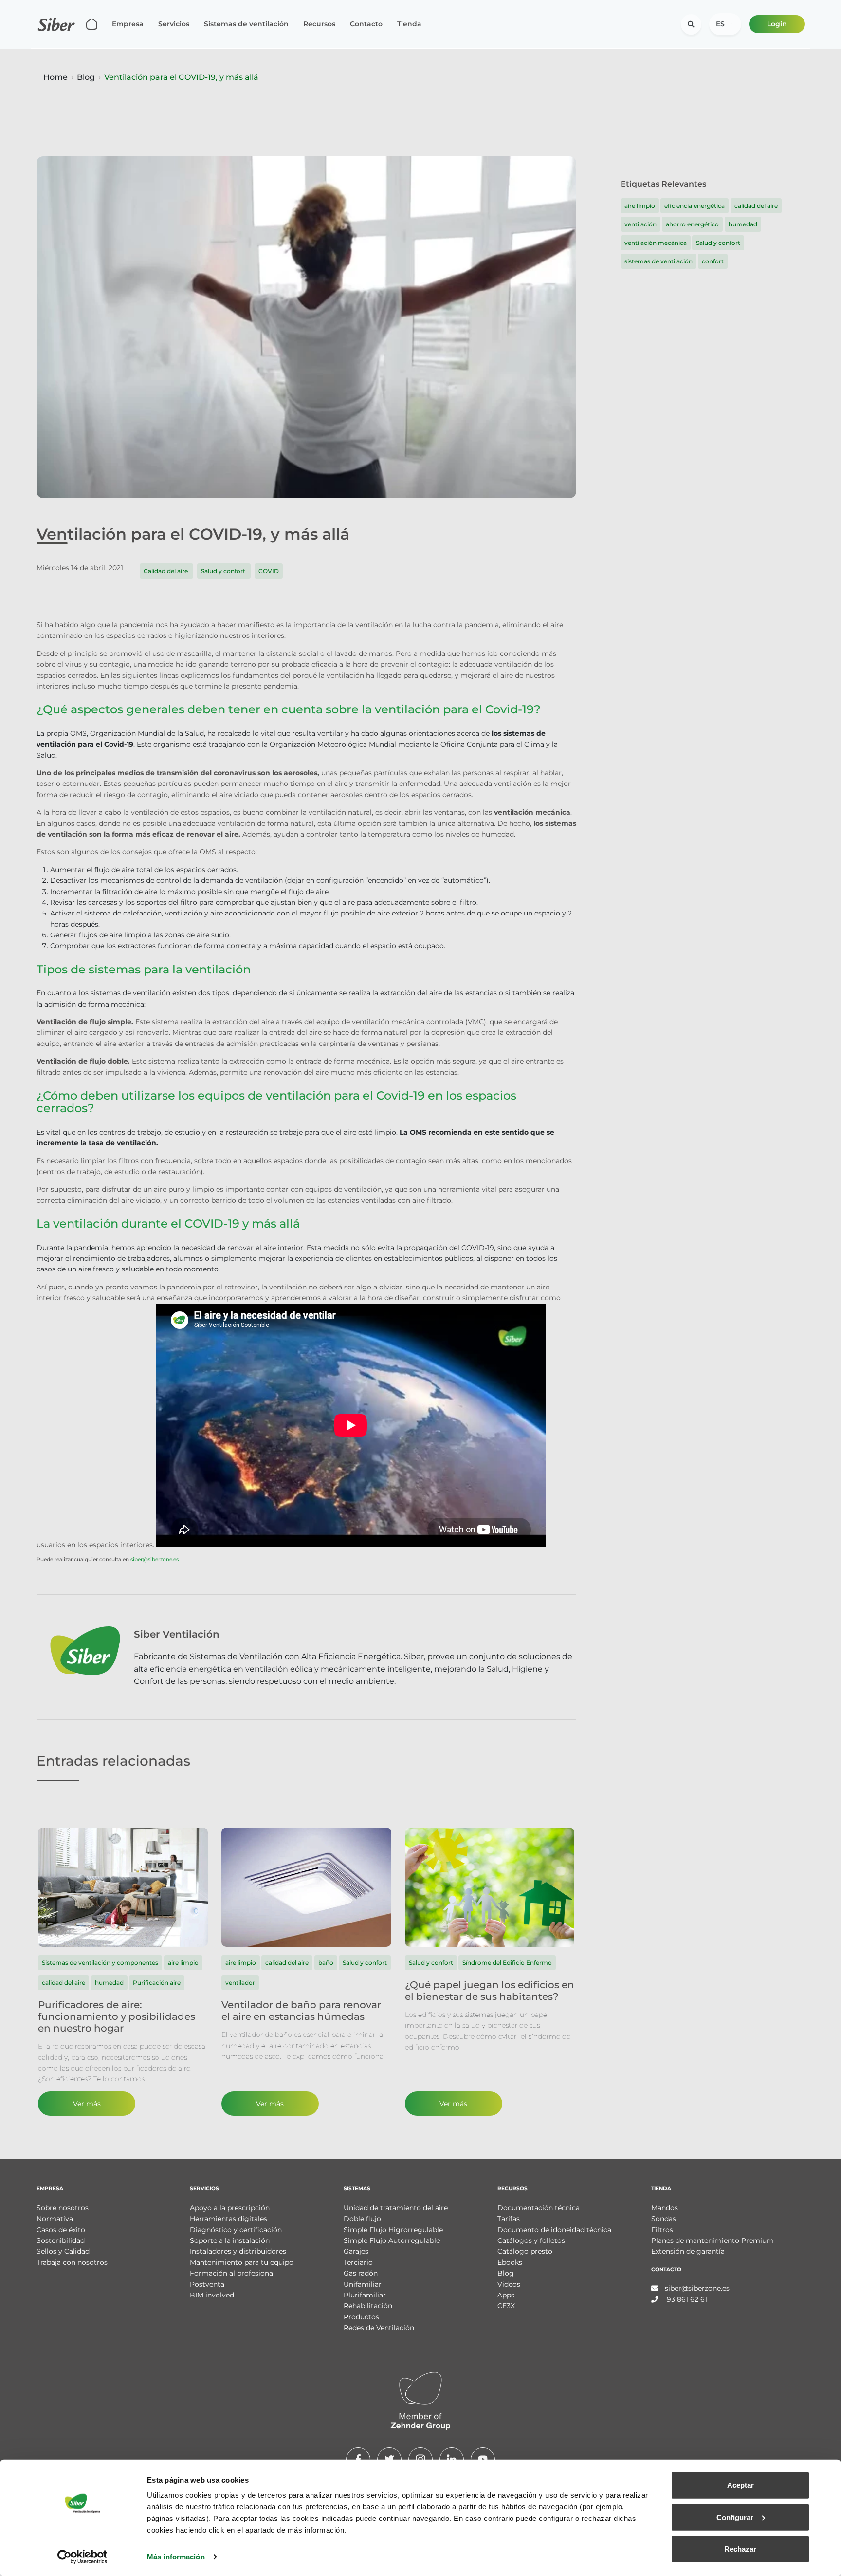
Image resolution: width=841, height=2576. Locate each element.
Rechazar (740, 2549)
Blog (86, 77)
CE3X (506, 2306)
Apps (506, 2295)
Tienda (409, 24)
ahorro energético (692, 224)
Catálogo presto (525, 2251)
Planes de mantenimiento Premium (713, 2240)
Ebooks (510, 2262)
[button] (725, 24)
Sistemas (357, 2189)
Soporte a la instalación (230, 2240)
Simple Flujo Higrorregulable (393, 2230)
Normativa (55, 2219)
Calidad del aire (166, 571)
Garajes (356, 2251)
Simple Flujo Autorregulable (392, 2240)
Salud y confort (224, 571)
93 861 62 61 (686, 2299)
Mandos (665, 2208)
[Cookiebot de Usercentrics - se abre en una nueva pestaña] (82, 2557)
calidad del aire (756, 206)
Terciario (358, 2262)
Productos (361, 2317)
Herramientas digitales (229, 2219)
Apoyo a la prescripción (230, 2208)
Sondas (664, 2219)
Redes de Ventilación (379, 2328)
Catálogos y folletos (531, 2240)
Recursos (319, 24)
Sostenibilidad (61, 2240)
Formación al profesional (232, 2273)
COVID (269, 571)
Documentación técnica (539, 2208)
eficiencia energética (695, 206)
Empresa (128, 24)
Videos (509, 2284)
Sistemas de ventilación (246, 24)
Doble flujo (362, 2219)
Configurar (735, 2517)
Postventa (207, 2284)
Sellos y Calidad (63, 2251)
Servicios (174, 24)
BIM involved (212, 2295)
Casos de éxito (61, 2230)
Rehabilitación (368, 2306)
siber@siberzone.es (155, 1559)
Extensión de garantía (688, 2251)
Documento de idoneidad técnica (554, 2230)
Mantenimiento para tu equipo (242, 2262)
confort (713, 261)
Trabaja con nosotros (72, 2262)
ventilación (640, 224)
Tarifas (509, 2219)
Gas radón (361, 2273)
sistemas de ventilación (658, 261)
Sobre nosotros (63, 2208)
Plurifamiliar (365, 2295)
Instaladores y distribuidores (238, 2251)
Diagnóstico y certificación (236, 2230)
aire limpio (640, 206)
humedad (743, 224)
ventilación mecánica (656, 243)
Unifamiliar (363, 2284)
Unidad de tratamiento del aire (396, 2208)
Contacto (366, 24)
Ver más (87, 2104)
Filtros (662, 2230)
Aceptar (740, 2485)
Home (55, 77)
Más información (176, 2557)
